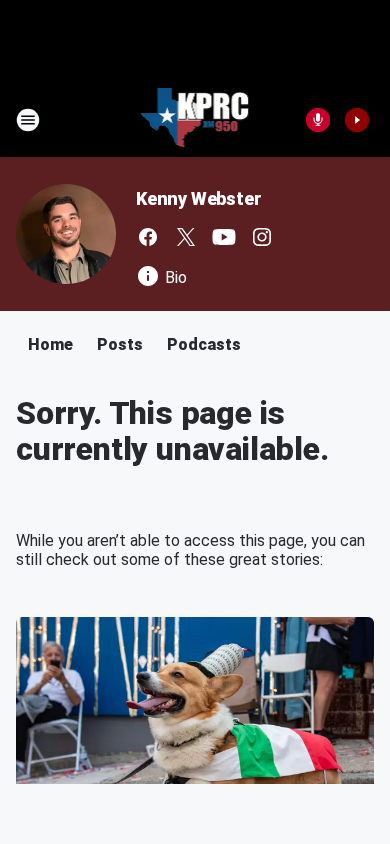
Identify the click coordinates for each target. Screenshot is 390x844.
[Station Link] (195, 120)
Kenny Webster (198, 198)
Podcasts (204, 344)
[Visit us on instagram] (262, 237)
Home (50, 344)
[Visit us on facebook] (148, 237)
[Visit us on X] (186, 237)
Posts (120, 344)
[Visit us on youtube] (224, 237)
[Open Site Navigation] (28, 120)
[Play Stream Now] (357, 120)
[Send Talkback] (318, 120)
